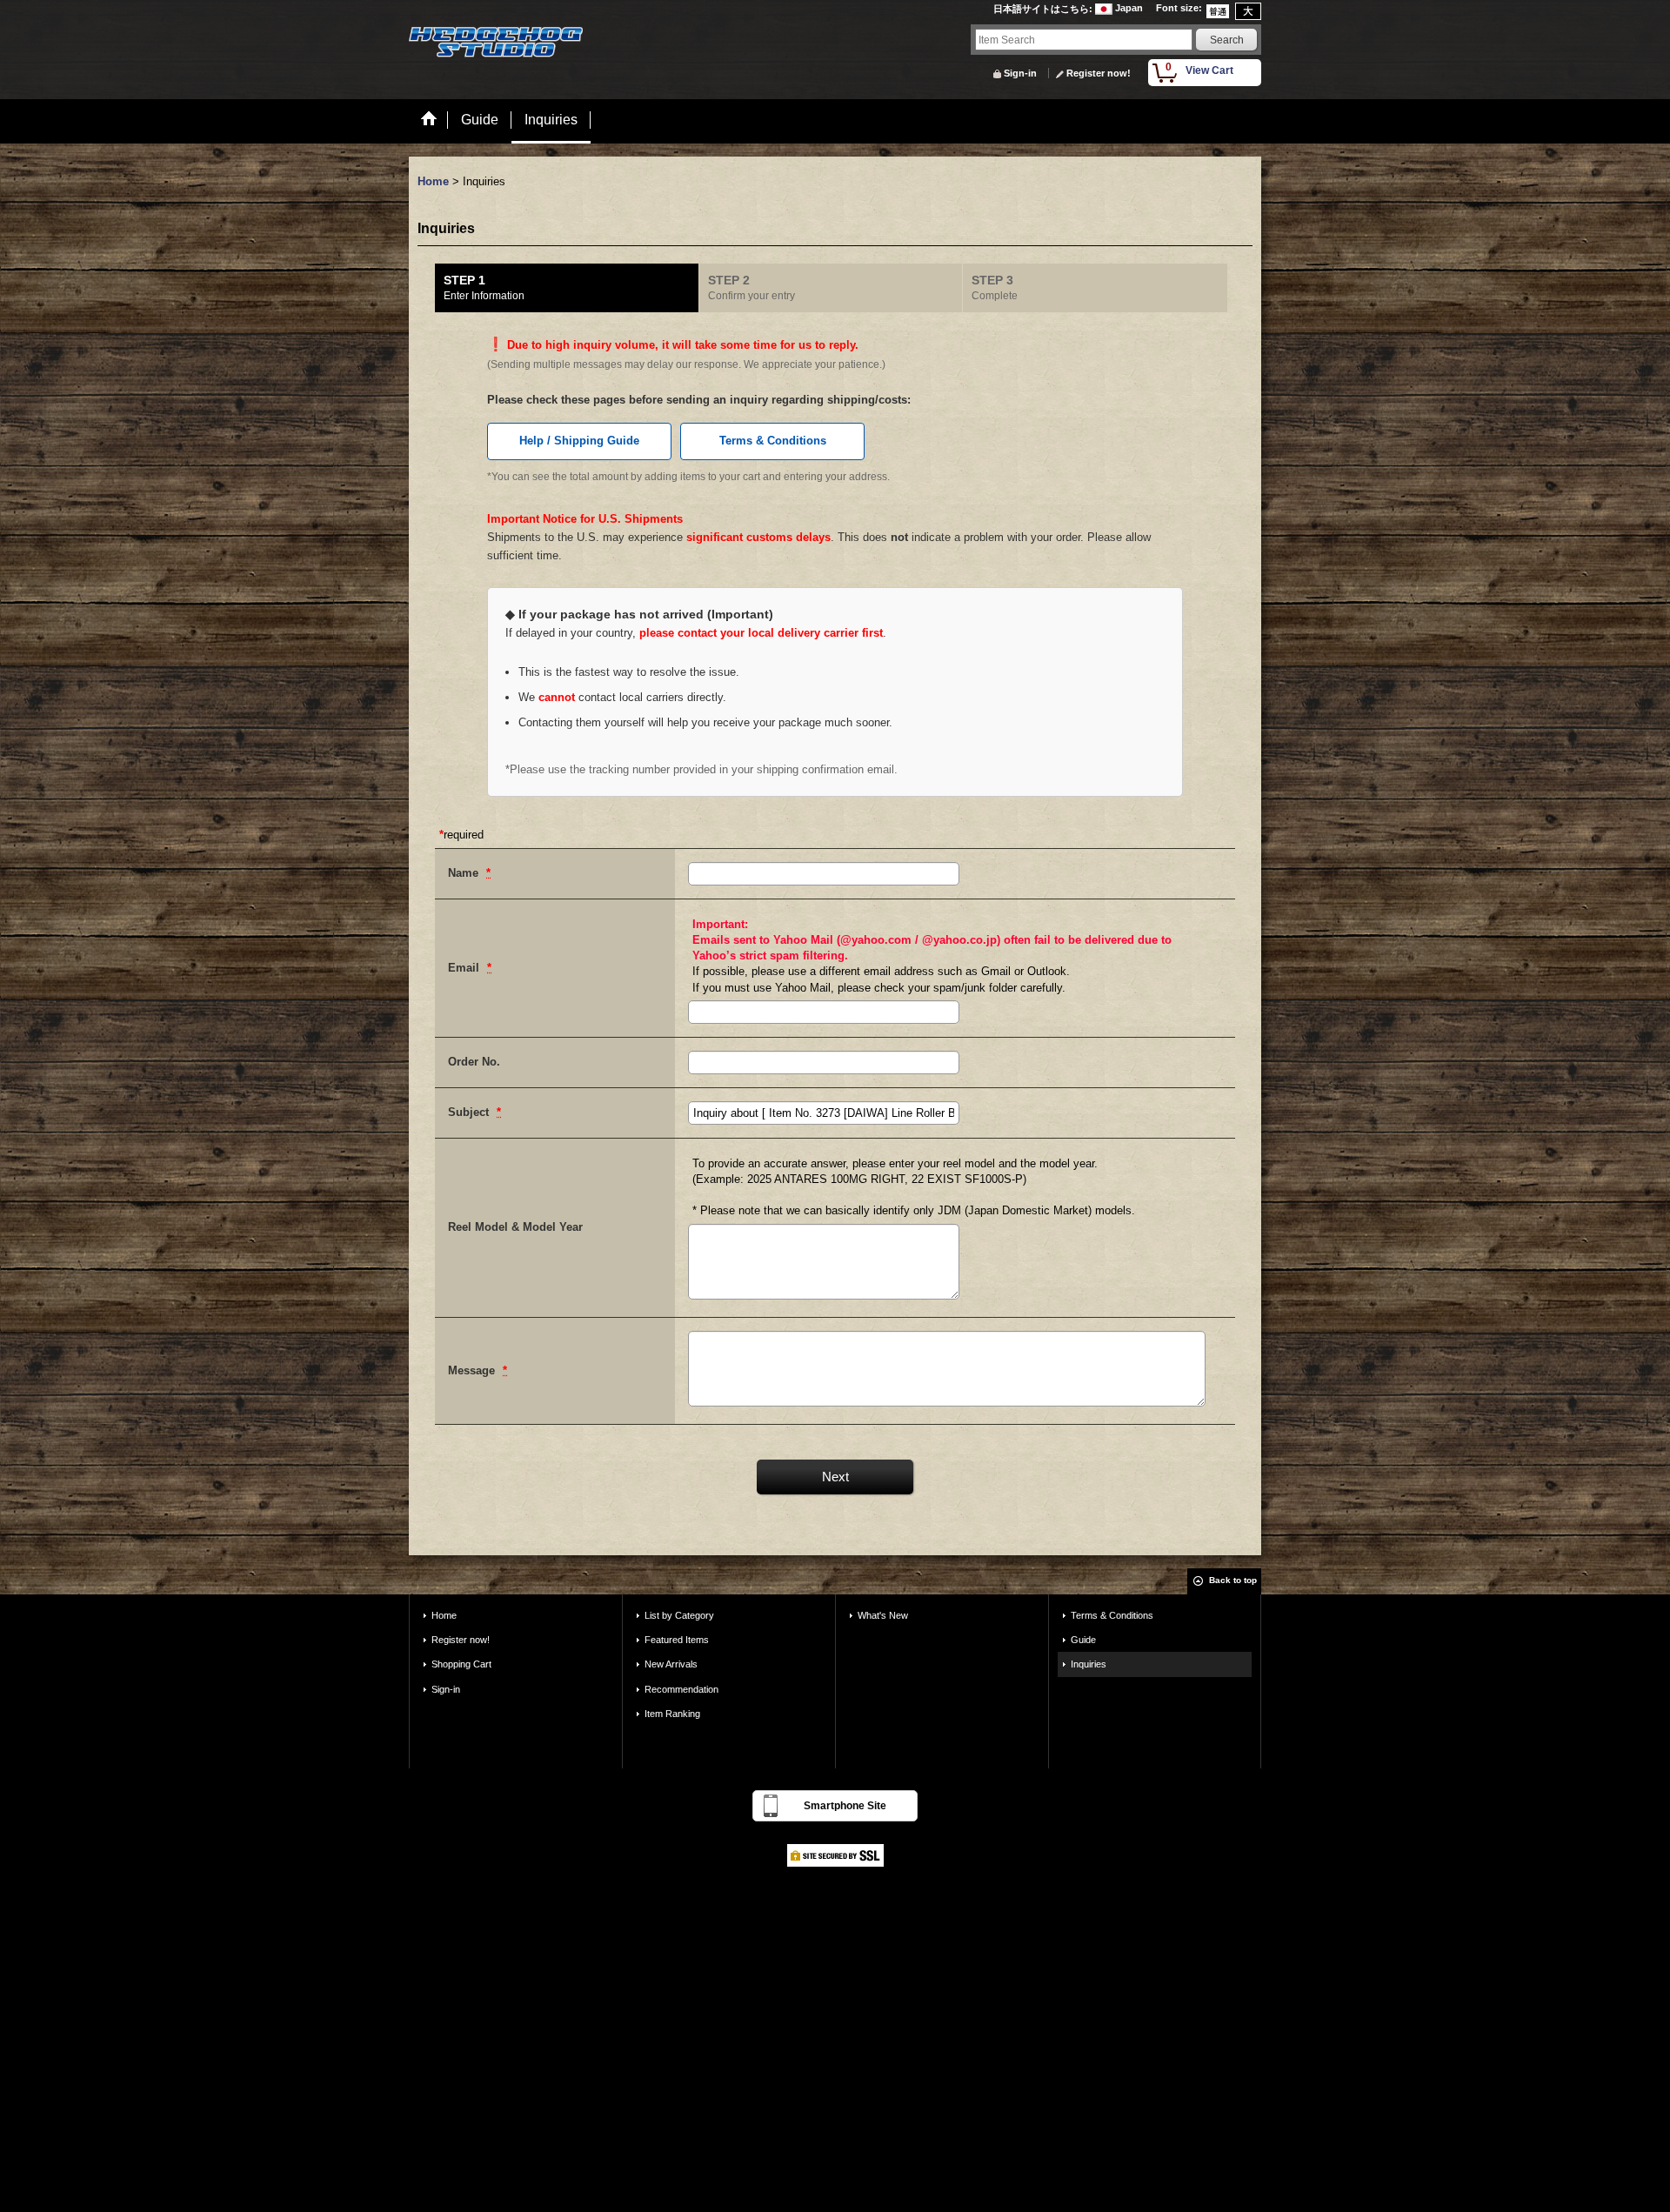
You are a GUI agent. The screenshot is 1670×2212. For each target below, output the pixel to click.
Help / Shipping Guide (579, 441)
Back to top (1233, 1580)
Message (473, 1370)
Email (465, 968)
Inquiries (1089, 1664)
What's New (883, 1615)
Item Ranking (672, 1714)
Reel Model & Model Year (515, 1227)
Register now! (1099, 73)
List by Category (679, 1615)
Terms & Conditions (773, 441)
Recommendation (681, 1689)
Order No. (474, 1062)
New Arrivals (671, 1664)
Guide (1083, 1640)
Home (444, 1615)
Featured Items (677, 1640)
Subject (470, 1112)
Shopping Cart (461, 1664)
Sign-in (1020, 73)
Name (465, 873)
